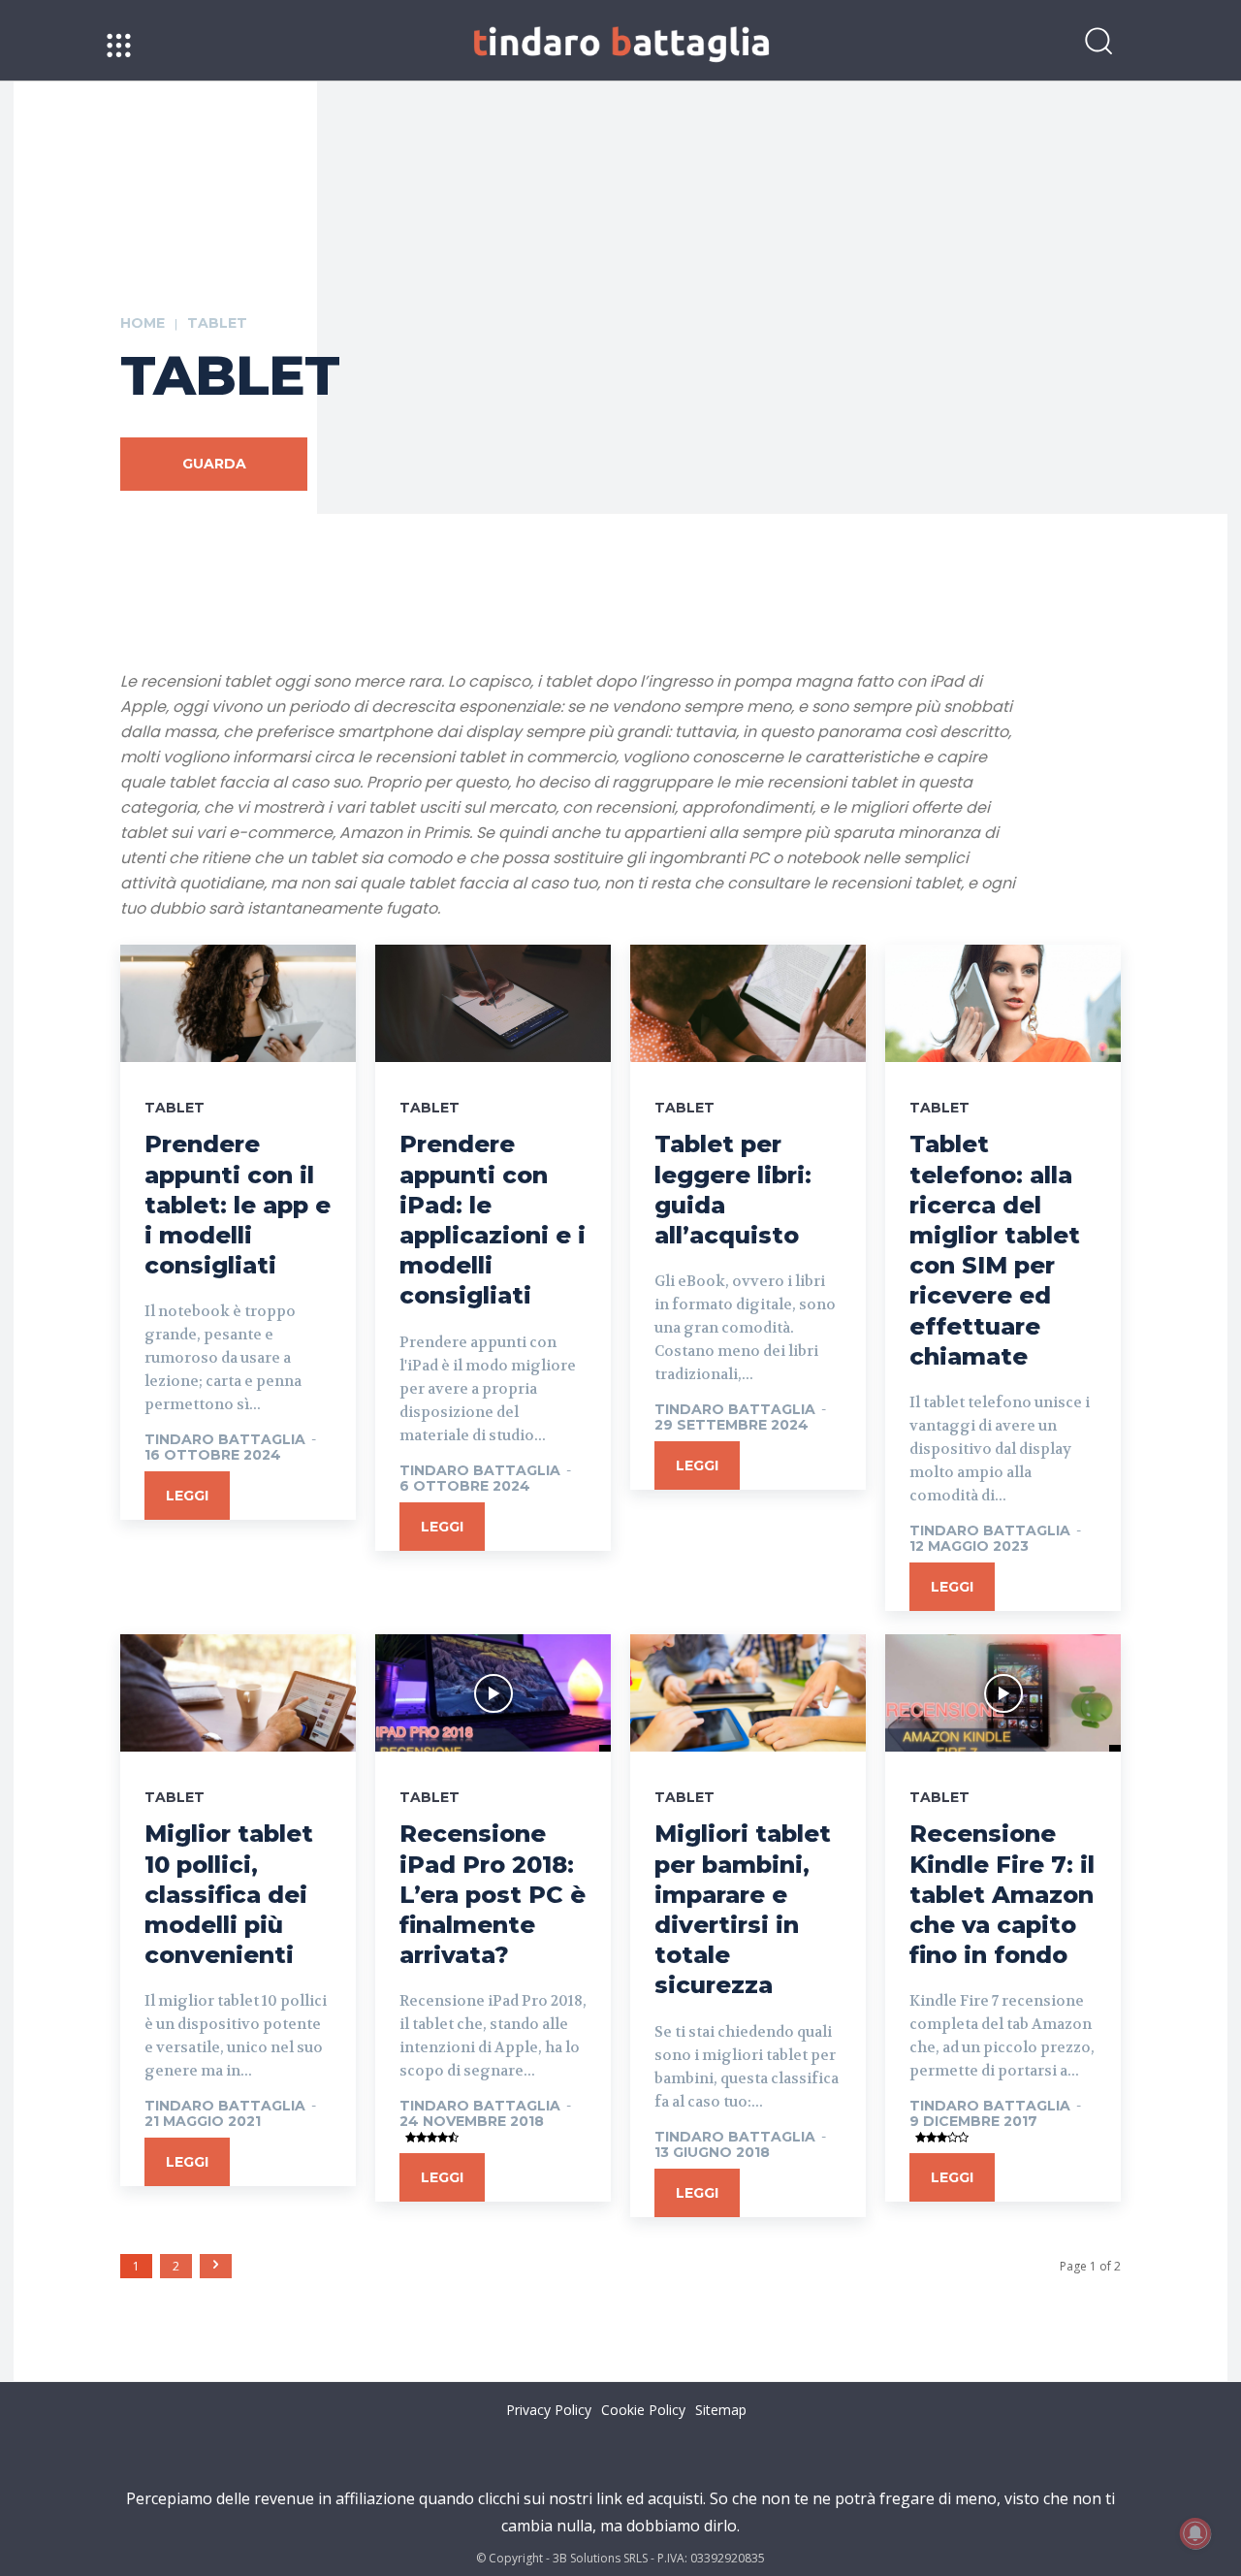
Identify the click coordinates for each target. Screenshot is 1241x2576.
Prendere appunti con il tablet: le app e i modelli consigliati (238, 1205)
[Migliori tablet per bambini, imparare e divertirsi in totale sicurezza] (748, 1693)
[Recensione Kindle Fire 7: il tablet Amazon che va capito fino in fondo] (1003, 1693)
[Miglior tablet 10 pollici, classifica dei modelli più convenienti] (238, 1693)
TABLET (175, 1108)
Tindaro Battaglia (225, 1439)
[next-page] (216, 2266)
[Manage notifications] (1195, 2533)
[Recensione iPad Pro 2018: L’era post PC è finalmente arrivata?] (493, 1693)
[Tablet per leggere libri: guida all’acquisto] (748, 1004)
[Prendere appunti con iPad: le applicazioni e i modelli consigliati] (493, 1004)
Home (143, 323)
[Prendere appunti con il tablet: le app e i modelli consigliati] (238, 1004)
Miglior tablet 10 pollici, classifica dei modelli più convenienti (229, 1894)
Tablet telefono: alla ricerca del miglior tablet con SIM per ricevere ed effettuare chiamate (995, 1250)
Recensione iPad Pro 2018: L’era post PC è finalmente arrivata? (493, 1894)
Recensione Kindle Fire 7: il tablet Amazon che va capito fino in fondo (1002, 1894)
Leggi (187, 1496)
